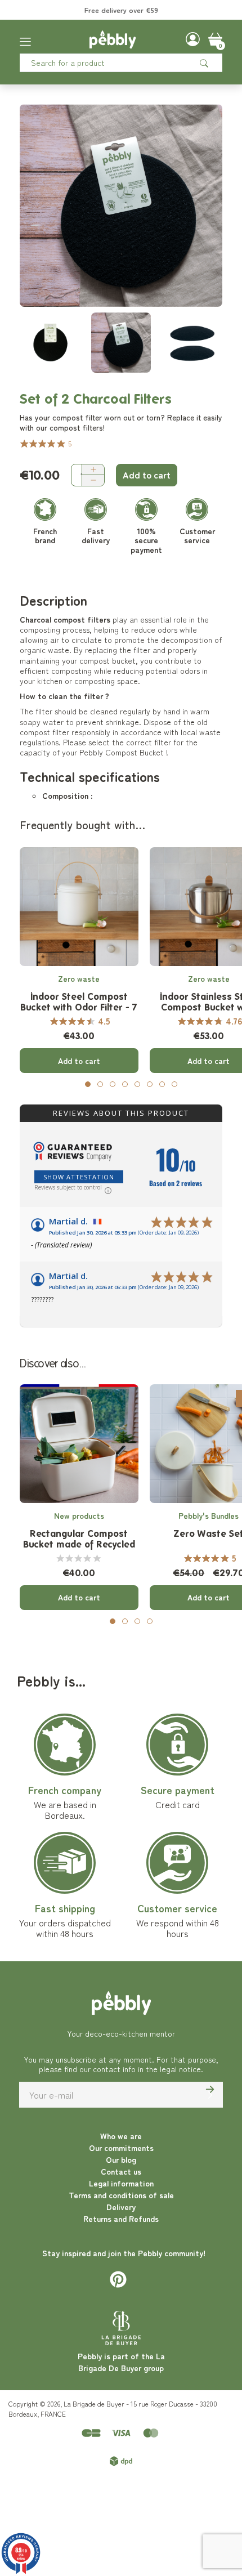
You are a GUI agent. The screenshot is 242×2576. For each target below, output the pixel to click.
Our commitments (121, 2148)
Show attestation (79, 1177)
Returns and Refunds (121, 2219)
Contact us (121, 2171)
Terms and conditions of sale (121, 2195)
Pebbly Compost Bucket (122, 752)
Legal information (121, 2183)
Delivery (121, 2207)
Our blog (121, 2159)
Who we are (121, 2136)
